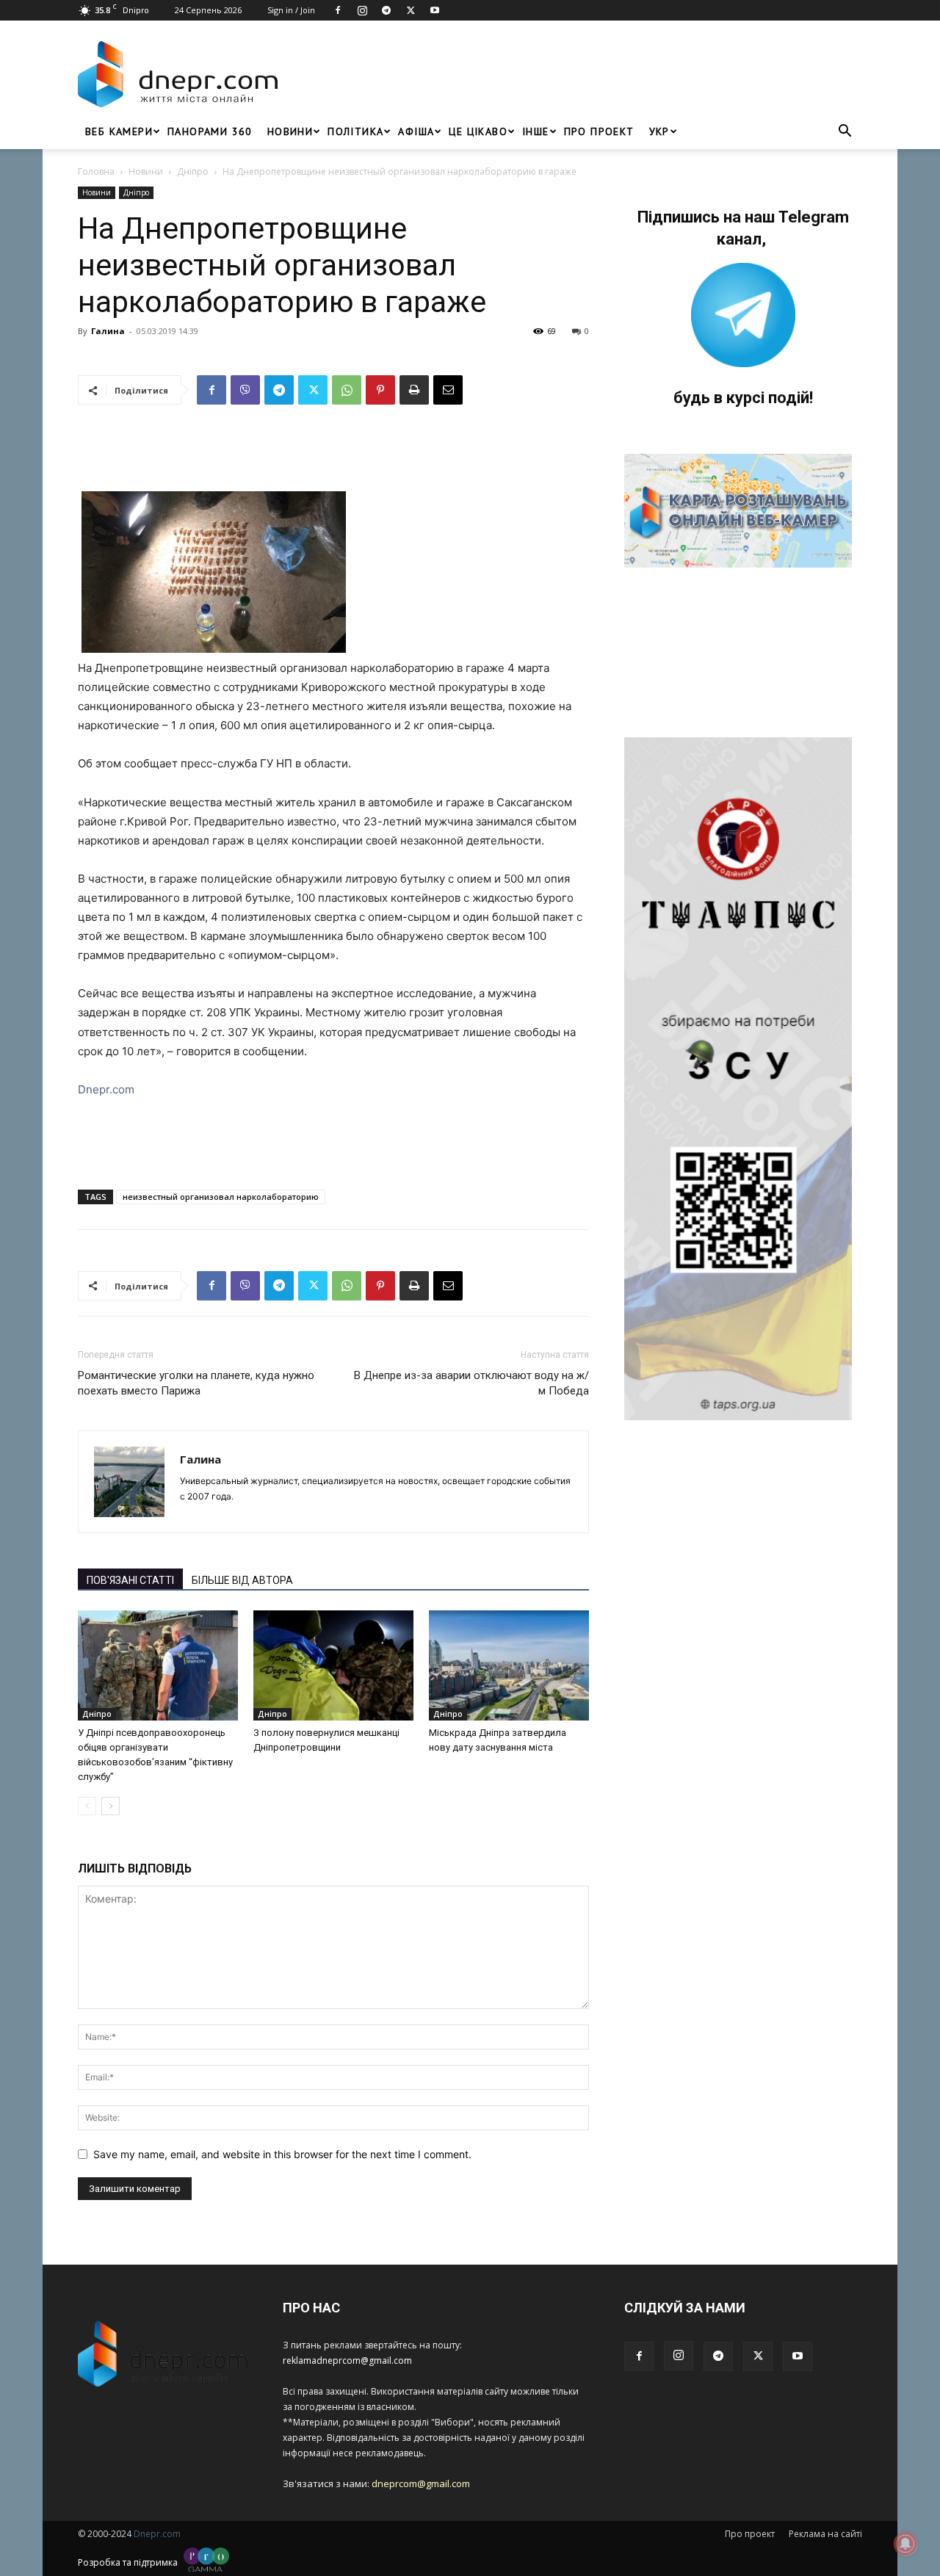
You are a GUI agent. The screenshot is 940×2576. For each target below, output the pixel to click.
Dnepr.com (106, 1089)
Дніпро (193, 171)
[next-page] (111, 1806)
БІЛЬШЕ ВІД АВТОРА (242, 1580)
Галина (108, 331)
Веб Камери (119, 131)
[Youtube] (435, 10)
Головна (96, 171)
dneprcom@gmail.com (421, 2483)
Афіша (416, 131)
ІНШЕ (536, 131)
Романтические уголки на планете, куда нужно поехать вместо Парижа (196, 1383)
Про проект (599, 131)
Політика (355, 131)
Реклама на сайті (825, 2534)
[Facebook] (338, 10)
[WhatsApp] (347, 390)
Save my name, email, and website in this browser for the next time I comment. (282, 2154)
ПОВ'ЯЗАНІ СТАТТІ (130, 1580)
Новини (290, 131)
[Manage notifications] (905, 2544)
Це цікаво (478, 131)
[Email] (448, 390)
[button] (845, 133)
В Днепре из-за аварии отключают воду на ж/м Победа (471, 1383)
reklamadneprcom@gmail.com (347, 2360)
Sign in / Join (291, 10)
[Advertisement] (574, 74)
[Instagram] (362, 10)
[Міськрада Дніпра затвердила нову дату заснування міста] (509, 1665)
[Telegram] (386, 10)
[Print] (414, 390)
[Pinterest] (380, 390)
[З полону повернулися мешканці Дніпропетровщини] (333, 1665)
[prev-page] (87, 1806)
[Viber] (245, 390)
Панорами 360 (210, 131)
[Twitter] (411, 10)
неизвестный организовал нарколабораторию (221, 1197)
